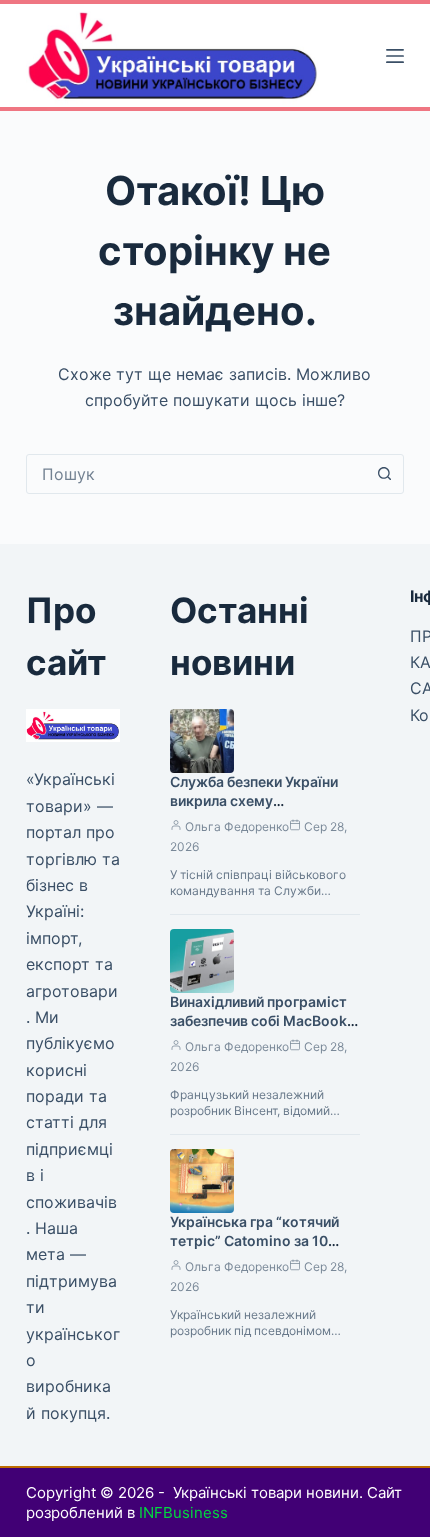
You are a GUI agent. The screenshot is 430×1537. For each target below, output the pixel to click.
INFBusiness (183, 1512)
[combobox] (196, 474)
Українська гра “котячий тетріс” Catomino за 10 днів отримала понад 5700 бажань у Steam (262, 1250)
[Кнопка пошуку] (384, 474)
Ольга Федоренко (237, 826)
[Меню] (395, 56)
